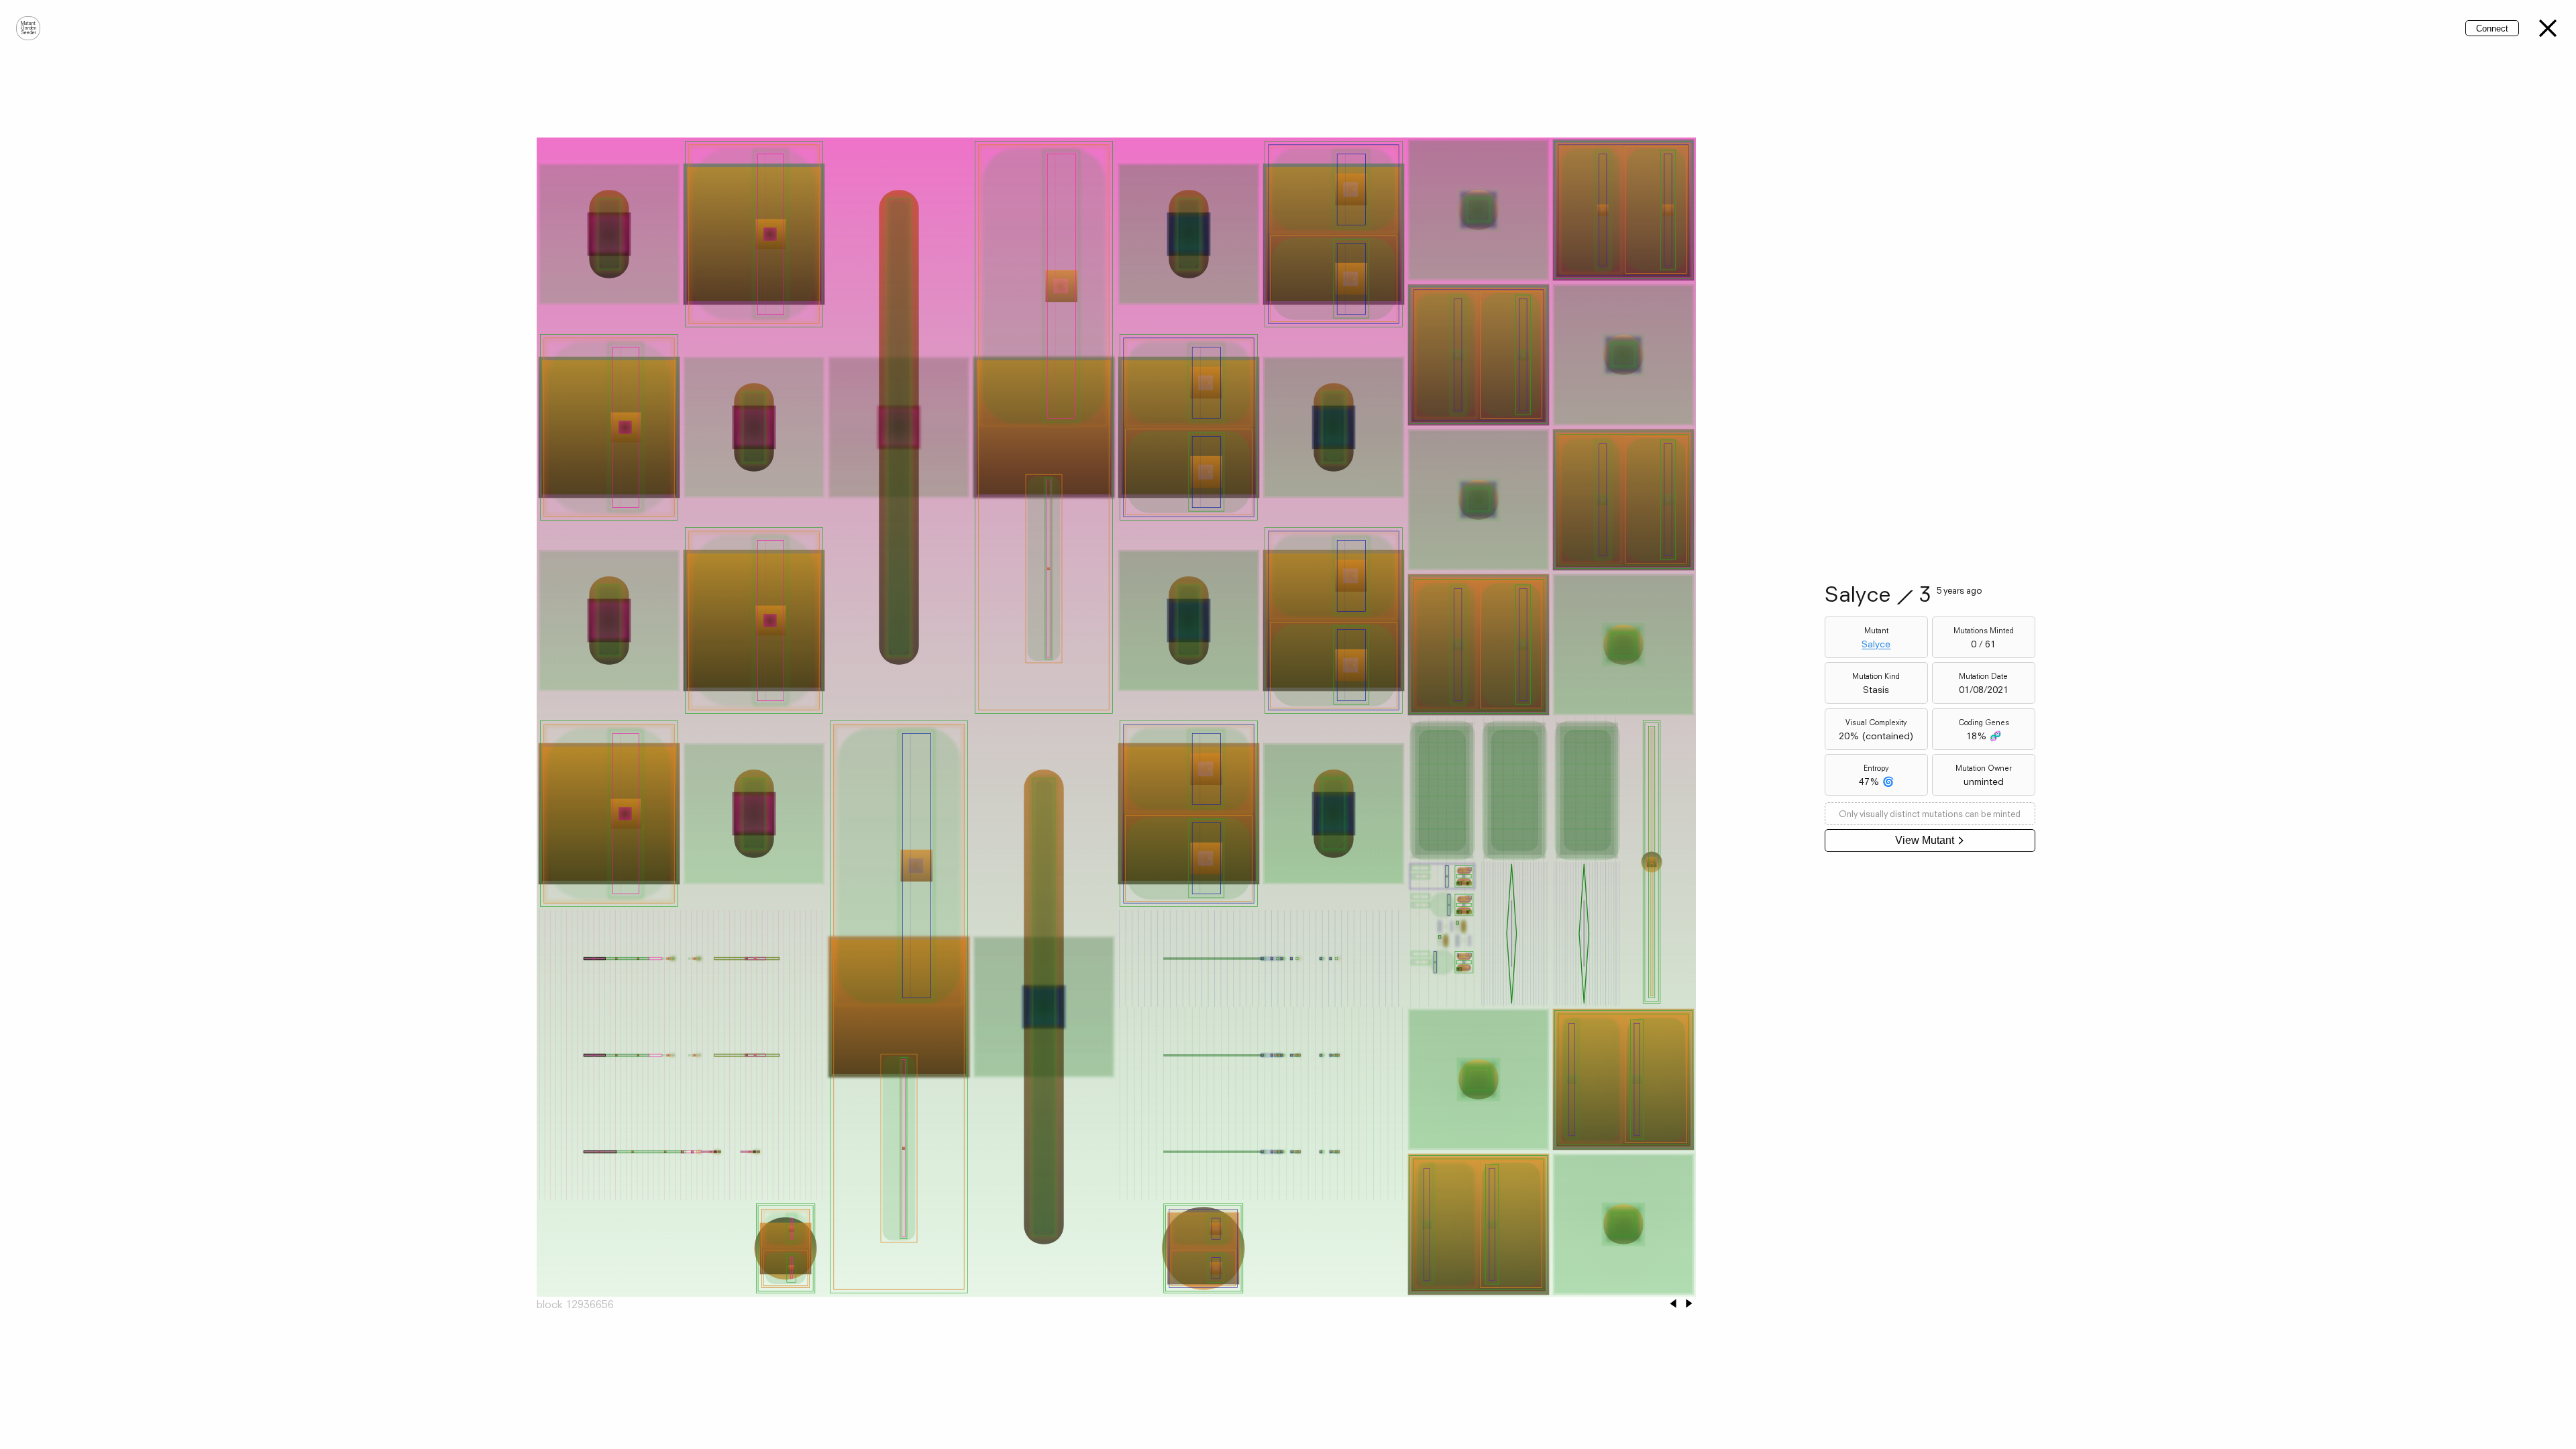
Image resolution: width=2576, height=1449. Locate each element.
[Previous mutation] (1673, 1304)
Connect (2492, 29)
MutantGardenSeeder (29, 28)
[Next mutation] (1689, 1304)
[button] (2548, 28)
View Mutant (1925, 840)
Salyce (1876, 644)
